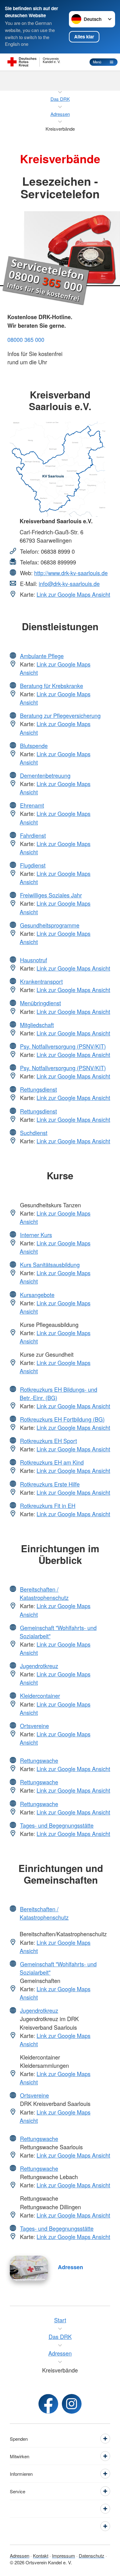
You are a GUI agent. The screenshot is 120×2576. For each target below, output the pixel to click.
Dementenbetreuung (45, 775)
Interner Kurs (36, 1235)
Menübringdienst (40, 1003)
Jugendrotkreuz (39, 1666)
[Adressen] (29, 2268)
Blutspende (34, 746)
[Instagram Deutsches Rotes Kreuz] (72, 2404)
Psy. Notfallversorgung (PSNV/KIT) (63, 1046)
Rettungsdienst (38, 1089)
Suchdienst (34, 1133)
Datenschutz (92, 2556)
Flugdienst (33, 865)
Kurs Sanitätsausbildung (50, 1264)
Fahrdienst (33, 835)
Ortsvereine (34, 1726)
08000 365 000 (26, 339)
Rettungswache (39, 1760)
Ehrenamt (32, 805)
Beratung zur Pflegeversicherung (60, 715)
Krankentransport (41, 981)
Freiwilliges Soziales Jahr (51, 895)
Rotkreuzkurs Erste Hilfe (50, 1484)
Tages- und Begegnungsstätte (57, 1825)
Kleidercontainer (40, 1696)
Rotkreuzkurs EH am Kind (52, 1462)
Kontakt (41, 2556)
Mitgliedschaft (37, 1025)
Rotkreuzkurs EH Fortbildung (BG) (62, 1419)
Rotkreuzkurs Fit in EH (48, 1506)
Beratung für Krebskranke (52, 686)
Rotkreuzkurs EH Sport (48, 1441)
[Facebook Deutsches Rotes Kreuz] (48, 2404)
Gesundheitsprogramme (50, 925)
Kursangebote (37, 1295)
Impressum (64, 2556)
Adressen (70, 2267)
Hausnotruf (34, 960)
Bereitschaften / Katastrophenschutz (44, 1593)
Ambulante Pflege (42, 656)
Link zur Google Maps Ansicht (73, 594)
